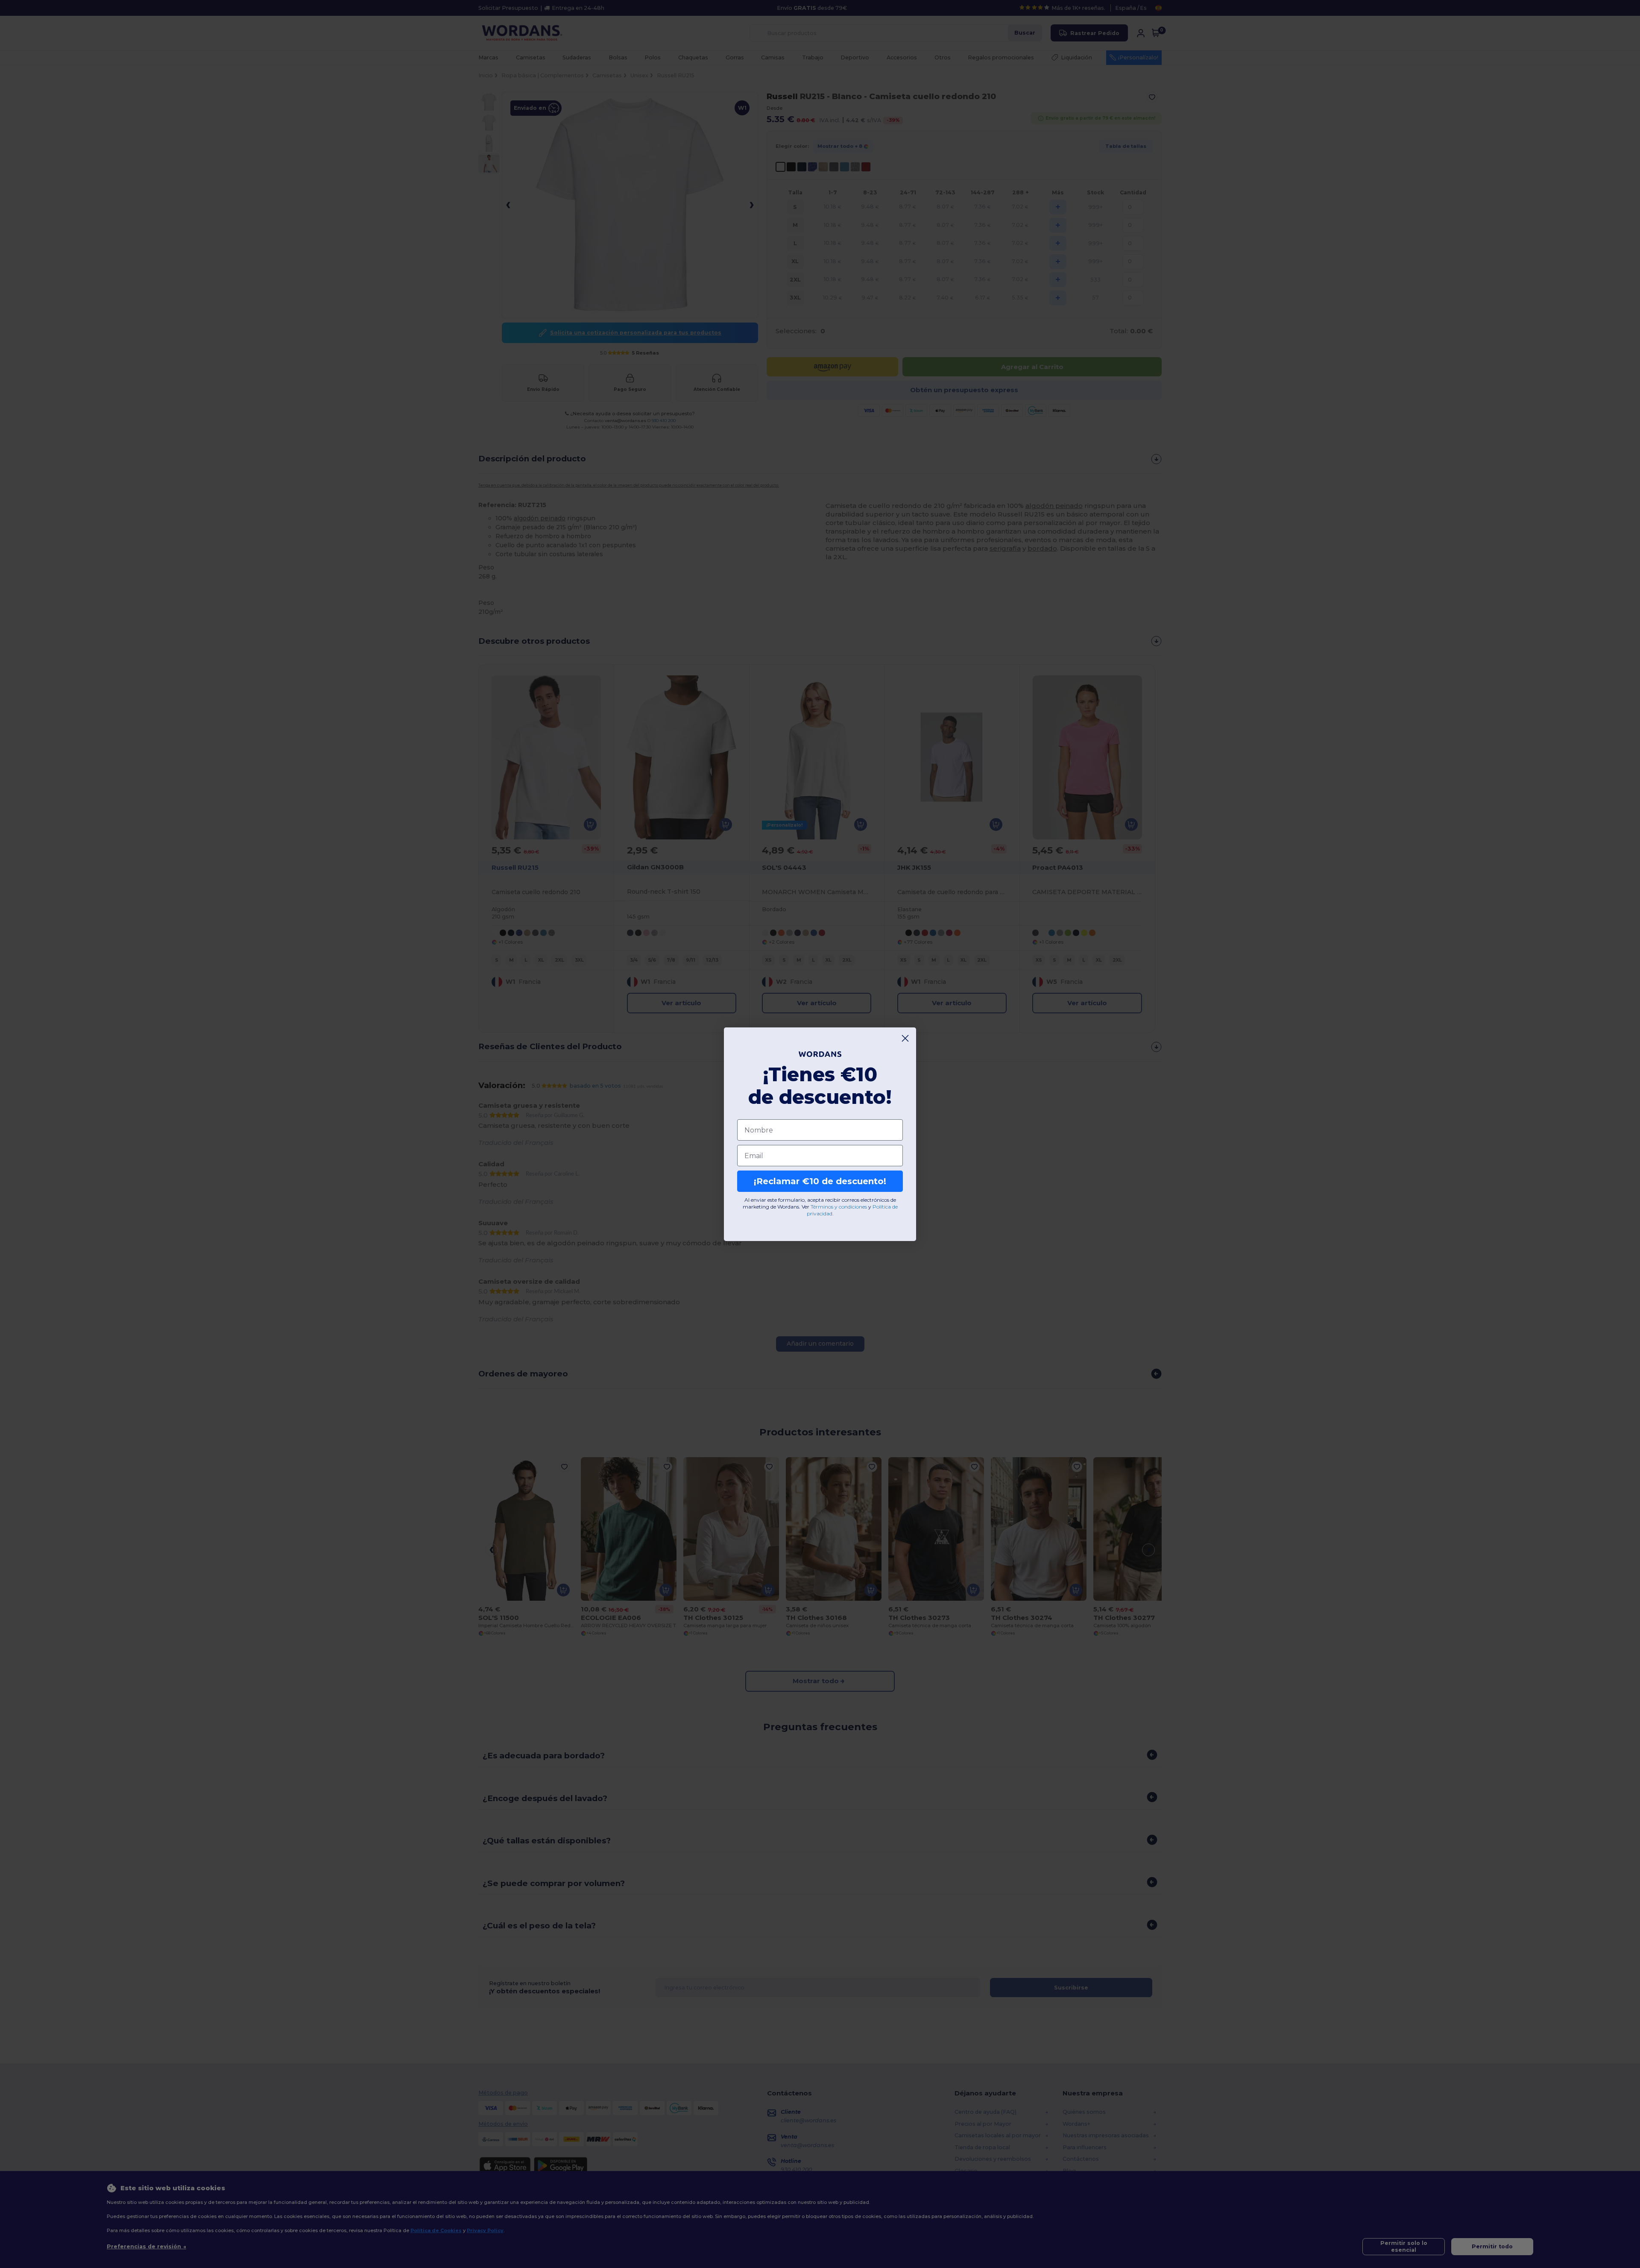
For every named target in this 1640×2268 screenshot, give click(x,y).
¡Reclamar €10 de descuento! (820, 1181)
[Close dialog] (905, 1038)
